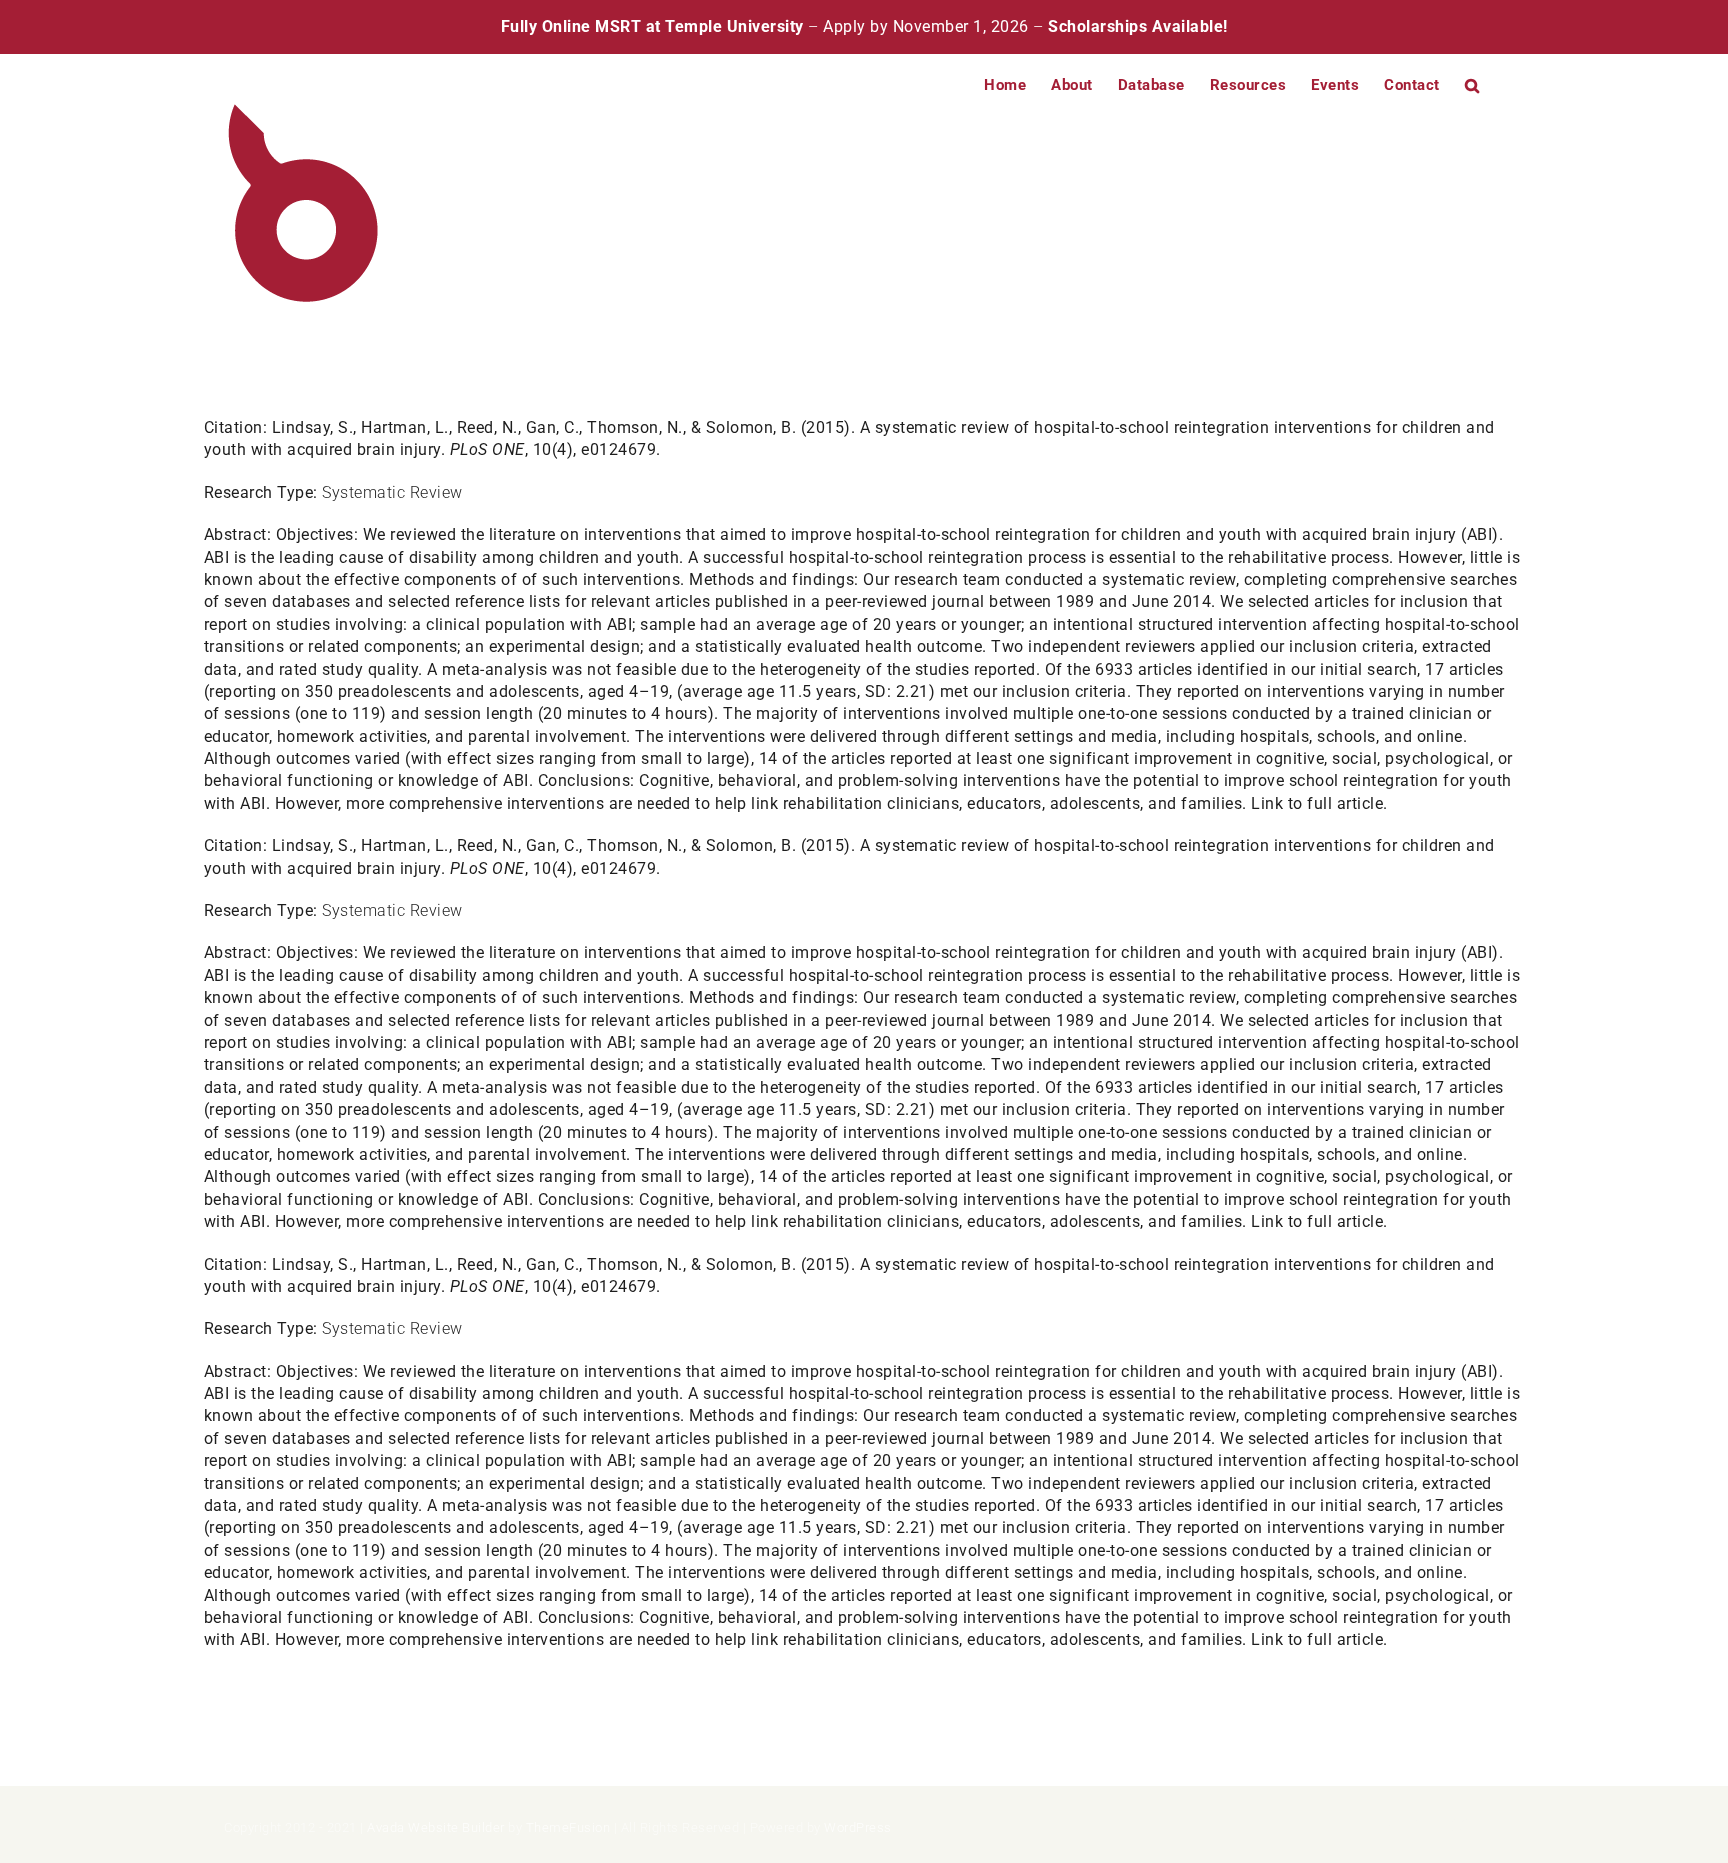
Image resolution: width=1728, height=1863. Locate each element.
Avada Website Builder (436, 1827)
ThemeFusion (568, 1827)
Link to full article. (1319, 803)
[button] (1472, 84)
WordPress (858, 1827)
